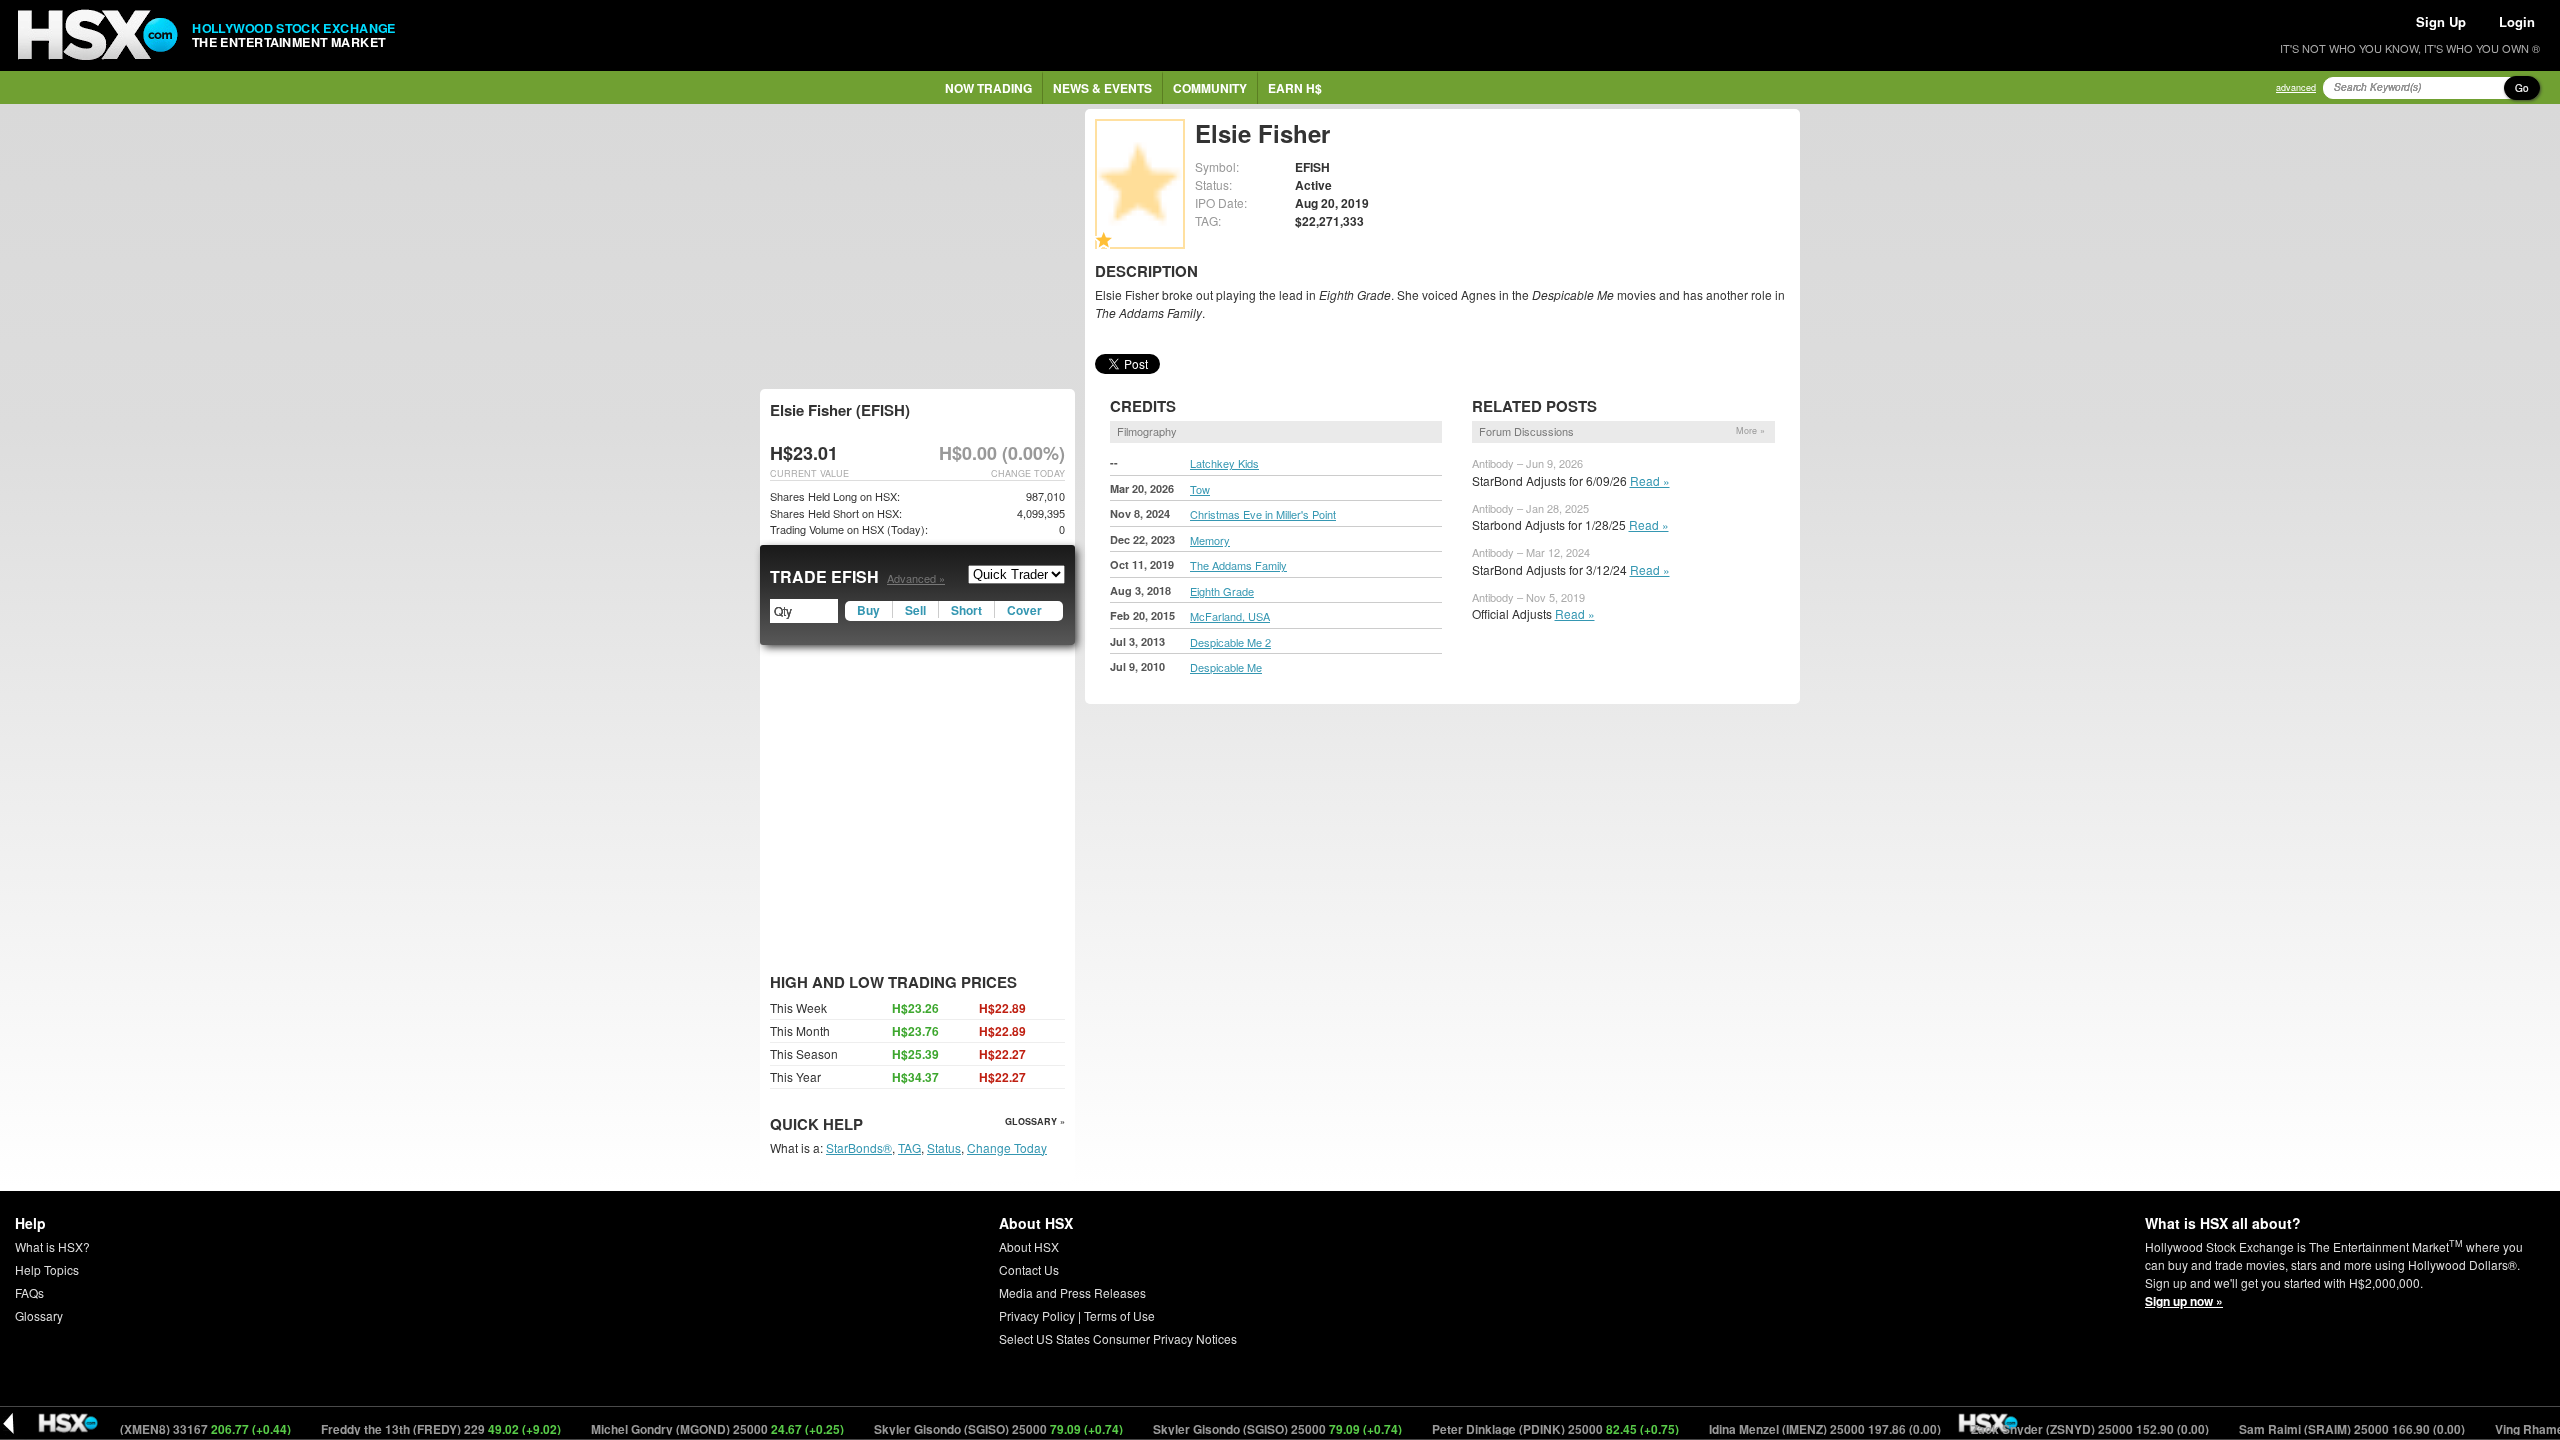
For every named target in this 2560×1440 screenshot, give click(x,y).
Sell (915, 610)
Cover (1024, 610)
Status (944, 1147)
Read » (1650, 480)
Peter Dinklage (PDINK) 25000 (1515, 1429)
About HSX (1029, 1246)
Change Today (1007, 1147)
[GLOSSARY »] (865, 1125)
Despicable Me (1226, 667)
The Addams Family (1238, 565)
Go (2522, 88)
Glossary (39, 1315)
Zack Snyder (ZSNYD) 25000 (2049, 1429)
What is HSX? (52, 1246)
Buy (868, 610)
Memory (1210, 540)
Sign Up (2441, 21)
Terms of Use (1119, 1315)
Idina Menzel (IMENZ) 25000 (1784, 1429)
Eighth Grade (1222, 591)
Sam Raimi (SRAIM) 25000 (2311, 1429)
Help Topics (47, 1269)
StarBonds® (859, 1147)
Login (2517, 21)
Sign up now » (2184, 1301)
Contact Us (1029, 1269)
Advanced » (916, 578)
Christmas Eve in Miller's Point (1263, 514)
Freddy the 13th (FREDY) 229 (400, 1429)
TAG (909, 1147)
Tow (1200, 489)
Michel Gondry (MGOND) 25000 (677, 1429)
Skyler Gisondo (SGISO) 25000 (958, 1429)
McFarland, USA (1230, 616)
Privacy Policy (1037, 1315)
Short (966, 610)
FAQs (29, 1292)
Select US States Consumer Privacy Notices (1118, 1338)
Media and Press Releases (1072, 1292)
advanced (2296, 87)
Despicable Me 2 (1230, 642)
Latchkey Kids (1224, 463)
